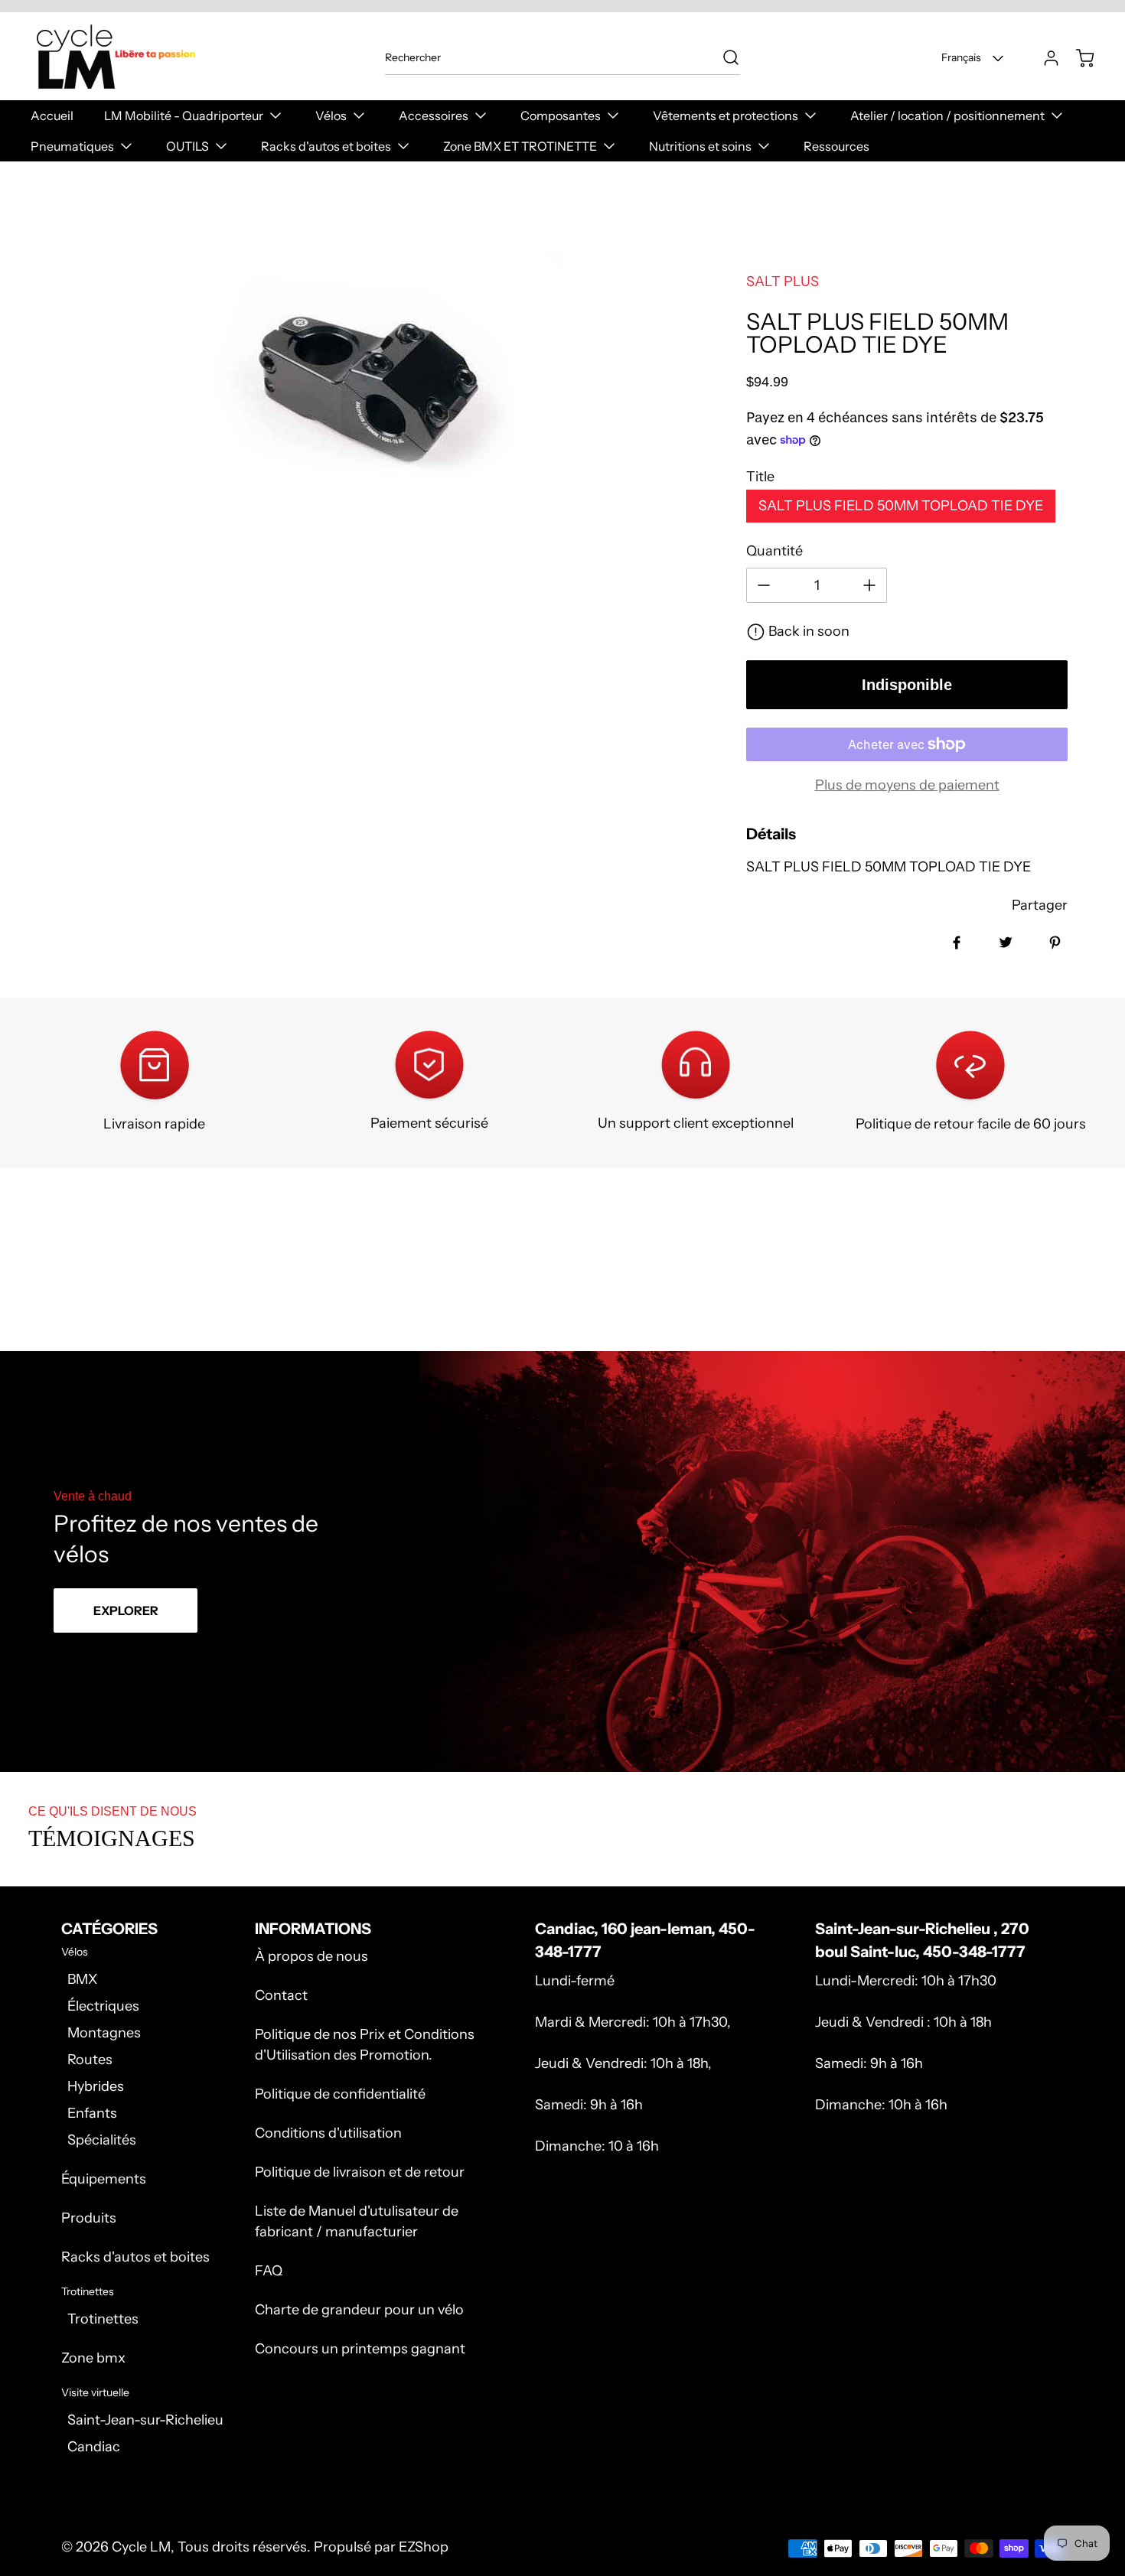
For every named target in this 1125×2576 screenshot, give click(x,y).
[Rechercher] (723, 57)
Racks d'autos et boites (135, 2257)
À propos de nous (311, 1956)
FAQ (269, 2271)
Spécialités (102, 2140)
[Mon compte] (1044, 58)
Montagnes (104, 2033)
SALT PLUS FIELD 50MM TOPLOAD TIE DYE (901, 506)
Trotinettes (103, 2319)
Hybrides (96, 2086)
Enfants (92, 2113)
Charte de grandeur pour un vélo (359, 2310)
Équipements (104, 2179)
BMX (82, 1979)
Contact (281, 1995)
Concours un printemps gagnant (360, 2349)
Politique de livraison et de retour (360, 2172)
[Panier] (1078, 58)
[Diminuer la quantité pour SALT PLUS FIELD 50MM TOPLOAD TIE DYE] (764, 585)
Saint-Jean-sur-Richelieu (145, 2420)
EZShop (424, 2547)
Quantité (774, 551)
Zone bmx (93, 2358)
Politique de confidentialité (340, 2094)
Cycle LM (141, 2547)
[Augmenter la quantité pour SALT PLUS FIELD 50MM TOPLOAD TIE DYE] (869, 585)
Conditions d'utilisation (328, 2133)
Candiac (94, 2447)
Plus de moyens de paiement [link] (907, 785)
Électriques (103, 2006)
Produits (89, 2218)
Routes (90, 2060)
